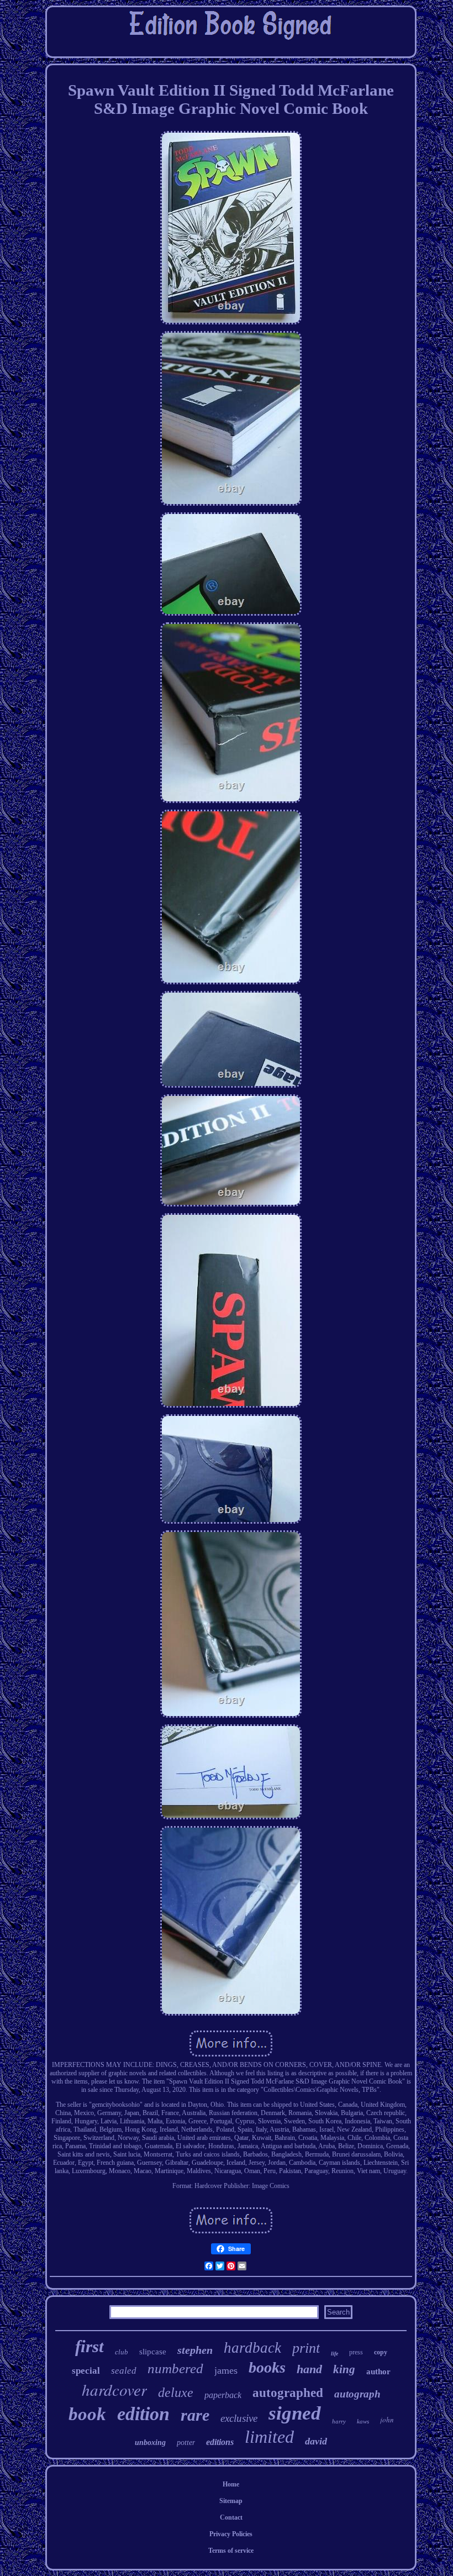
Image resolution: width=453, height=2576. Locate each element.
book (87, 2414)
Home (231, 2484)
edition (143, 2414)
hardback (252, 2348)
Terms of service (231, 2551)
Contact (231, 2517)
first (89, 2346)
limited (269, 2437)
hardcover (114, 2389)
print (306, 2348)
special (86, 2371)
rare (195, 2415)
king (344, 2369)
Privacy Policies (231, 2534)
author (378, 2372)
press (356, 2352)
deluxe (176, 2393)
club (122, 2352)
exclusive (239, 2418)
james (226, 2370)
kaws (363, 2421)
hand (309, 2369)
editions (220, 2442)
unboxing (150, 2443)
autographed (288, 2393)
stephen (195, 2350)
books (267, 2367)
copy (381, 2352)
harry (339, 2421)
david (316, 2441)
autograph (357, 2394)
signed (295, 2413)
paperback (223, 2395)
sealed (124, 2371)
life (335, 2354)
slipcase (153, 2352)
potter (186, 2443)
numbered (175, 2368)
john (387, 2420)
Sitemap (231, 2501)
